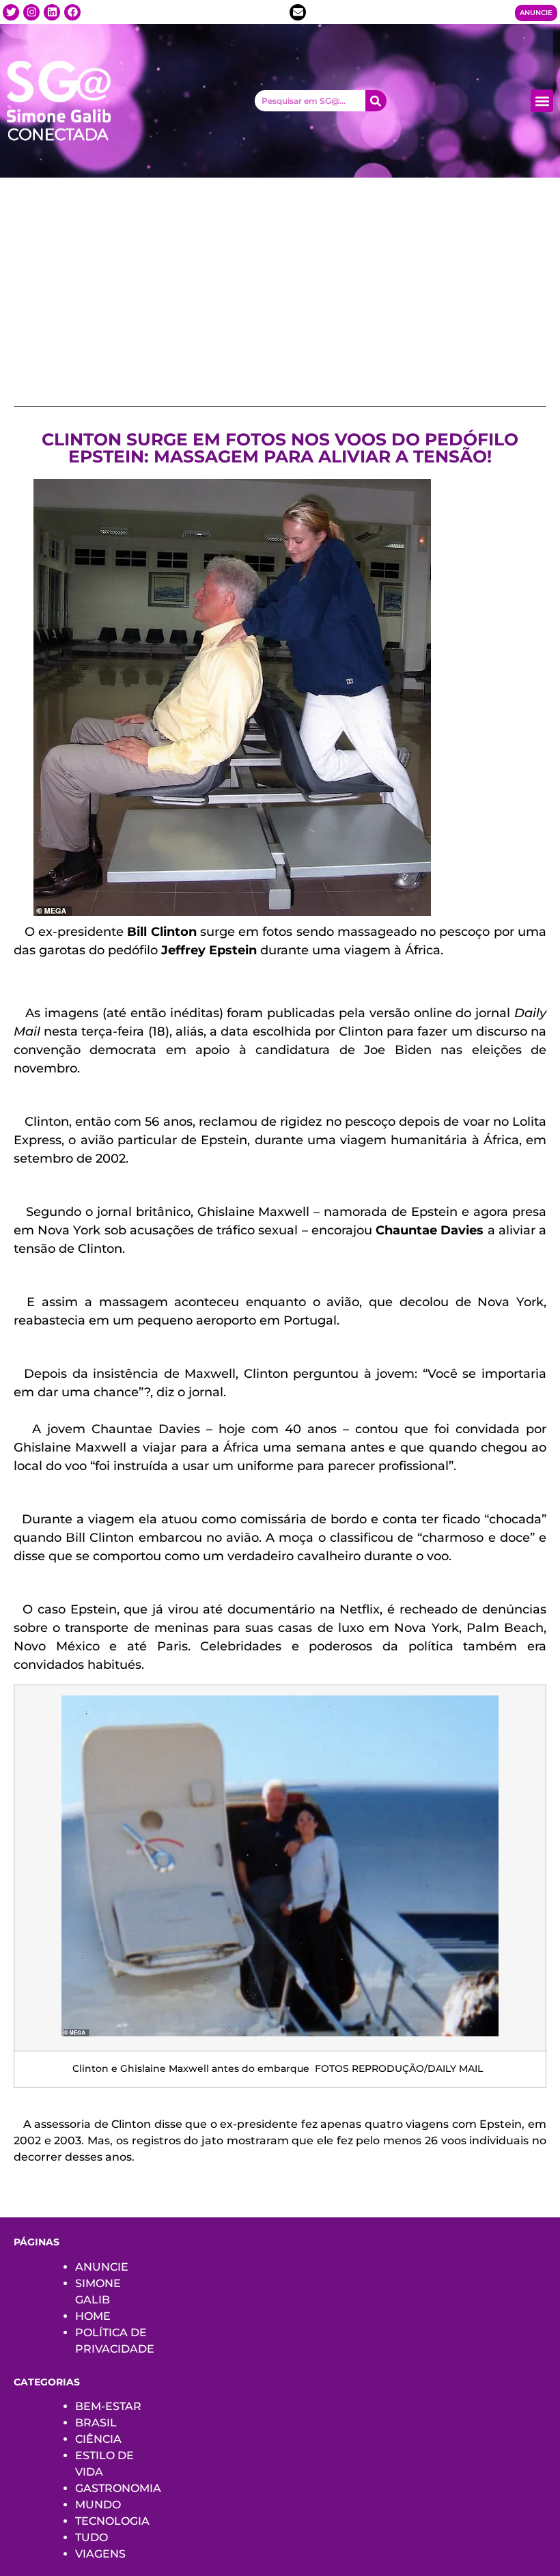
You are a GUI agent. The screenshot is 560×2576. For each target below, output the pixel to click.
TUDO (92, 2537)
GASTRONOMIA (118, 2488)
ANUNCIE (102, 2267)
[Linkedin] (52, 12)
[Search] (376, 101)
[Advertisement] (280, 280)
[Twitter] (11, 12)
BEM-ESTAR (108, 2406)
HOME (93, 2316)
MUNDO (98, 2505)
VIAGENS (100, 2554)
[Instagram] (31, 12)
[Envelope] (298, 12)
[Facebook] (72, 12)
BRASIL (96, 2423)
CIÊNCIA (98, 2439)
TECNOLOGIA (112, 2521)
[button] (542, 101)
